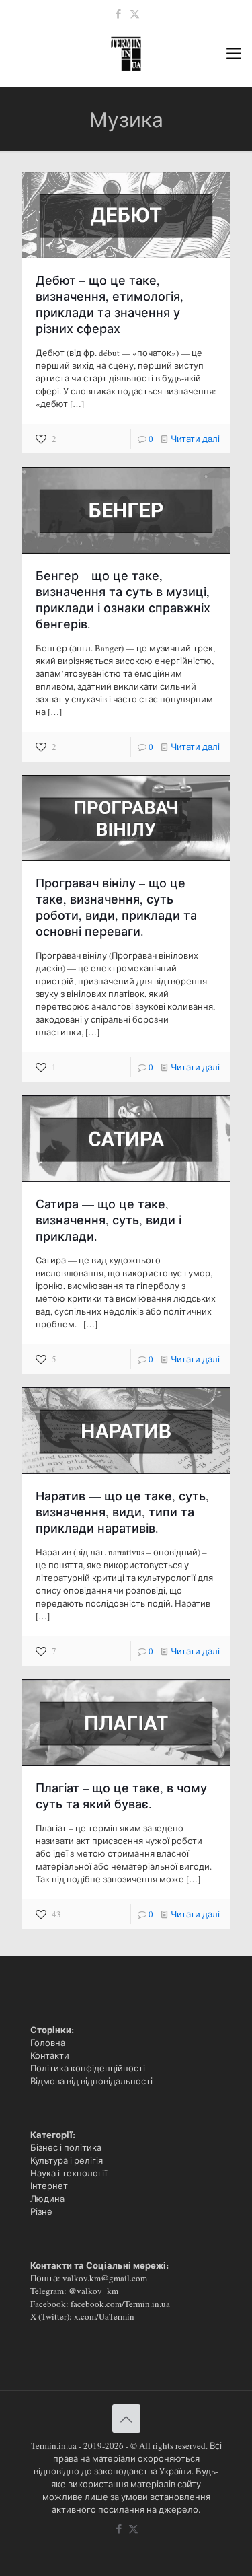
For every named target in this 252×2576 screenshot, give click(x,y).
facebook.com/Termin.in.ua (120, 2304)
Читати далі (195, 439)
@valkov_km (93, 2291)
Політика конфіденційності (88, 2068)
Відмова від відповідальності (91, 2081)
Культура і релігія (67, 2160)
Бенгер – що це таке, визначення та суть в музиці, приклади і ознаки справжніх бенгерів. (123, 599)
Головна (48, 2043)
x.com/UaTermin (104, 2316)
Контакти (50, 2055)
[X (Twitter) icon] (135, 13)
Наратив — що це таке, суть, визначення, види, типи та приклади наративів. (122, 1512)
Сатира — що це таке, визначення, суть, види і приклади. (109, 1220)
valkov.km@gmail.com (105, 2278)
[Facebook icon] (118, 13)
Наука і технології (69, 2173)
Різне (41, 2211)
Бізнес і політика (66, 2147)
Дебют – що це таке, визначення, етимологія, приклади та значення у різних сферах (110, 304)
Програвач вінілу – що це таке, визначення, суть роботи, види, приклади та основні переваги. (116, 907)
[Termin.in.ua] (126, 52)
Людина (47, 2199)
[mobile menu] (234, 52)
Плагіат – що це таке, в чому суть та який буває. (121, 1796)
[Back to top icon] (126, 2419)
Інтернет (49, 2186)
